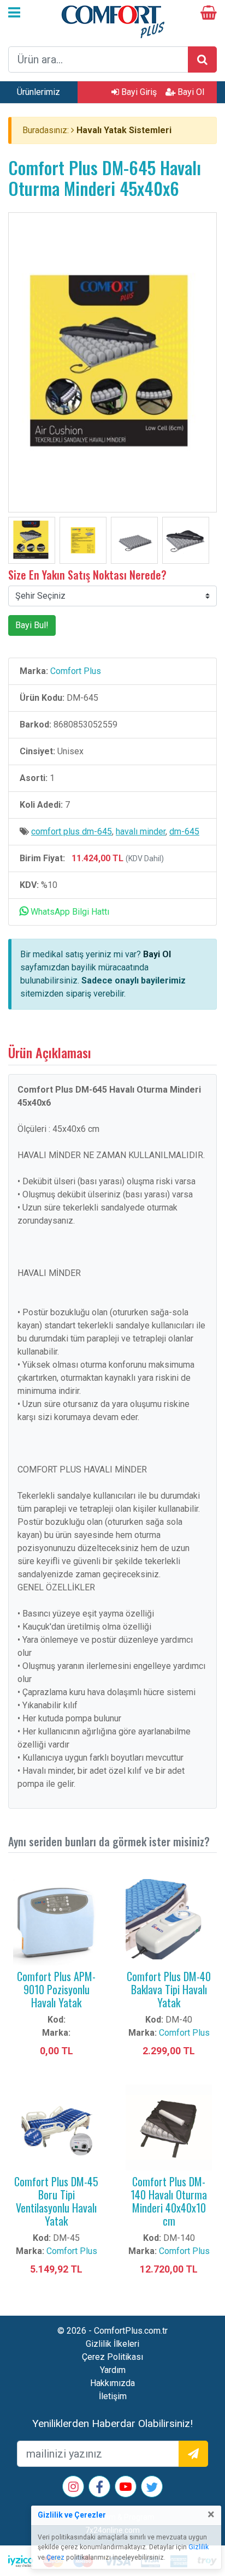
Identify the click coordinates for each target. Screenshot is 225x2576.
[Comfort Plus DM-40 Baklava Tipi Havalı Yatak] (169, 1921)
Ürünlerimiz (39, 92)
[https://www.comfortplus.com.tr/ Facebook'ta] (99, 2489)
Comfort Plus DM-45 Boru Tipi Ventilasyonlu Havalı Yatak (56, 2201)
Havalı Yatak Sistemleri (124, 130)
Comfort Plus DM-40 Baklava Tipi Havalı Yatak (169, 1989)
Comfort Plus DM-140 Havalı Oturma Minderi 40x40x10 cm (169, 2201)
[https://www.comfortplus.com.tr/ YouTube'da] (126, 2488)
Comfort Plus (76, 671)
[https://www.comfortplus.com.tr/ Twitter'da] (152, 2489)
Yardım (113, 2370)
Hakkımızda (112, 2383)
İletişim (113, 2396)
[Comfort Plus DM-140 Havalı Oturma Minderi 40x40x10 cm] (169, 2127)
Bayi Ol (190, 92)
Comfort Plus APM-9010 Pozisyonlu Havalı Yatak (56, 1989)
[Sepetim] (209, 14)
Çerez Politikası (112, 2357)
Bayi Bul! (32, 625)
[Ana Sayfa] (112, 20)
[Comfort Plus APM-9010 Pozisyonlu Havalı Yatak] (56, 1921)
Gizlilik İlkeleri (112, 2344)
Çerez (55, 2557)
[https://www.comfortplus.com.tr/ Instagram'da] (73, 2488)
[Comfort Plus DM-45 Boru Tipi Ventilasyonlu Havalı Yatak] (56, 2127)
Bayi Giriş (138, 92)
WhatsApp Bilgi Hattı (69, 912)
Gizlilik (199, 2547)
